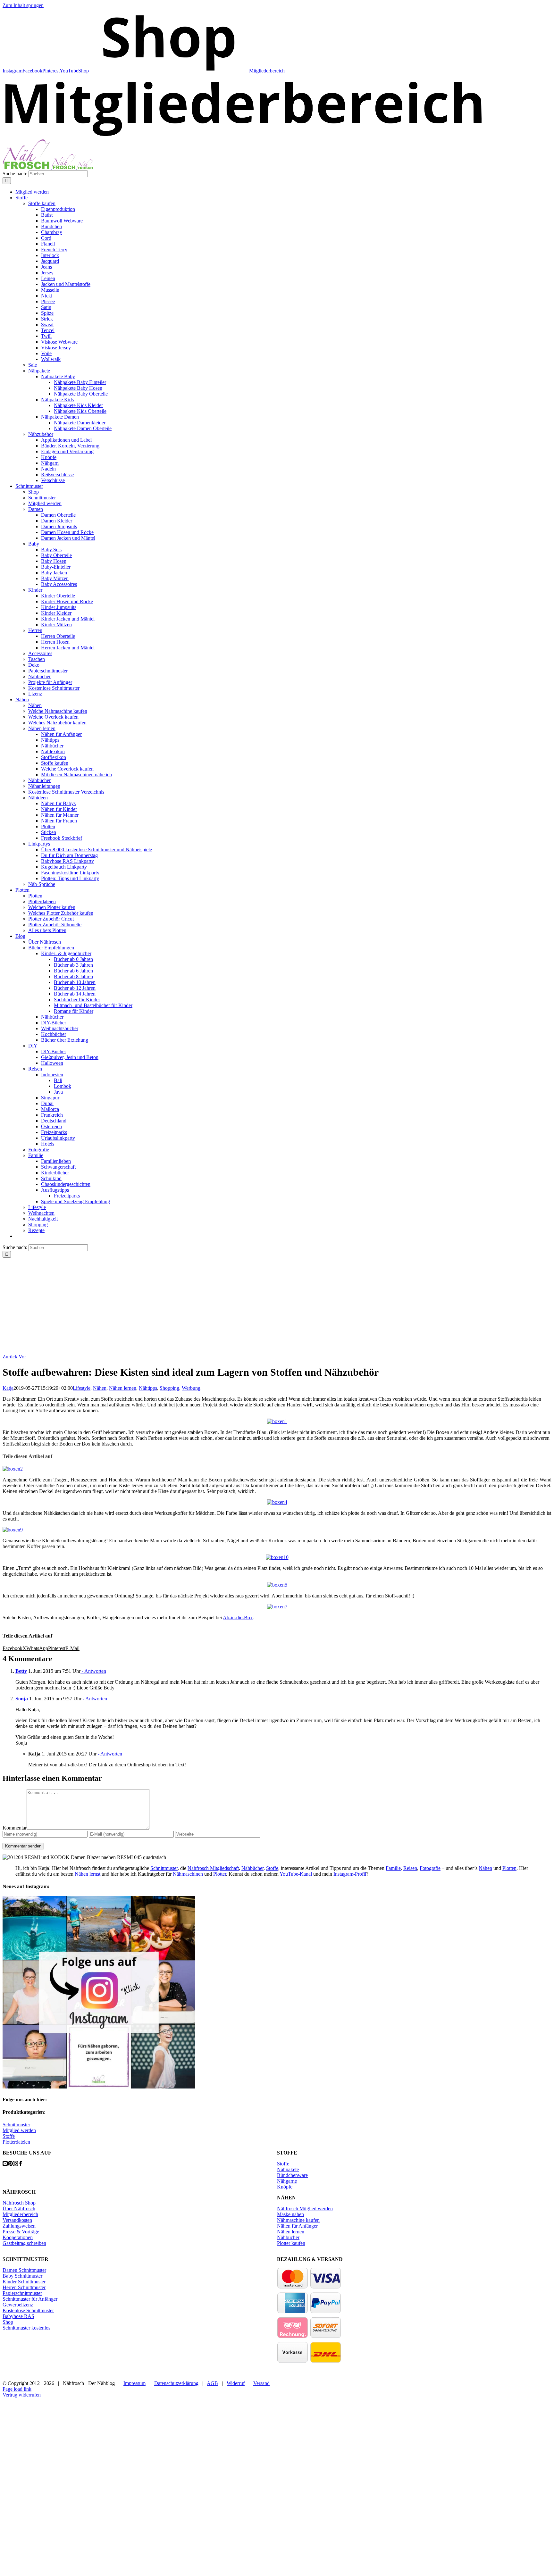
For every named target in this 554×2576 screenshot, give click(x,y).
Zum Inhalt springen (23, 5)
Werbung (191, 1388)
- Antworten (93, 1671)
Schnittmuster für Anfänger (30, 2299)
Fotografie (430, 1868)
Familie (393, 1868)
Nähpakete (288, 2169)
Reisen (410, 1868)
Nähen (100, 1388)
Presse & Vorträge (21, 2232)
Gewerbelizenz (18, 2305)
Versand (261, 2383)
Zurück (10, 1357)
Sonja (22, 1699)
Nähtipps (148, 1388)
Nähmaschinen (188, 1874)
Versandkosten (17, 2220)
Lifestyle (82, 1388)
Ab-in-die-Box (238, 1617)
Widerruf (236, 2383)
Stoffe (272, 1868)
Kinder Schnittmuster (24, 2282)
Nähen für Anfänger (297, 2226)
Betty (21, 1671)
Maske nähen (290, 2214)
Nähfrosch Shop (19, 2203)
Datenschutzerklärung (176, 2383)
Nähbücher (252, 1868)
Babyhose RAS (18, 2316)
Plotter (220, 1874)
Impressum (134, 2383)
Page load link (17, 2389)
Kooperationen (18, 2237)
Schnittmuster (164, 1868)
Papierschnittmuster (22, 2293)
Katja (8, 1388)
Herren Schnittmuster (24, 2287)
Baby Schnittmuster (22, 2276)
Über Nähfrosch (19, 2209)
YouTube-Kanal (296, 1874)
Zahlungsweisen (19, 2226)
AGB (212, 2383)
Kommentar (15, 1828)
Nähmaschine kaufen (298, 2220)
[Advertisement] (277, 1306)
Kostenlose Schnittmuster (28, 2310)
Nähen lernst (88, 1874)
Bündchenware (292, 2175)
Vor (22, 1357)
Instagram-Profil (350, 1874)
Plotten (509, 1868)
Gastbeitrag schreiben (24, 2243)
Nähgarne (287, 2181)
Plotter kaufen (291, 2243)
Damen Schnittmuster (24, 2270)
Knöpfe (285, 2187)
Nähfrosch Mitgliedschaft (213, 1868)
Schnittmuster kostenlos (26, 2328)
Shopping (169, 1388)
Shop (8, 2322)
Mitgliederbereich (20, 2214)
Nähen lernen (123, 1388)
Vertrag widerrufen (22, 2395)
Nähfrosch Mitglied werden (305, 2209)
